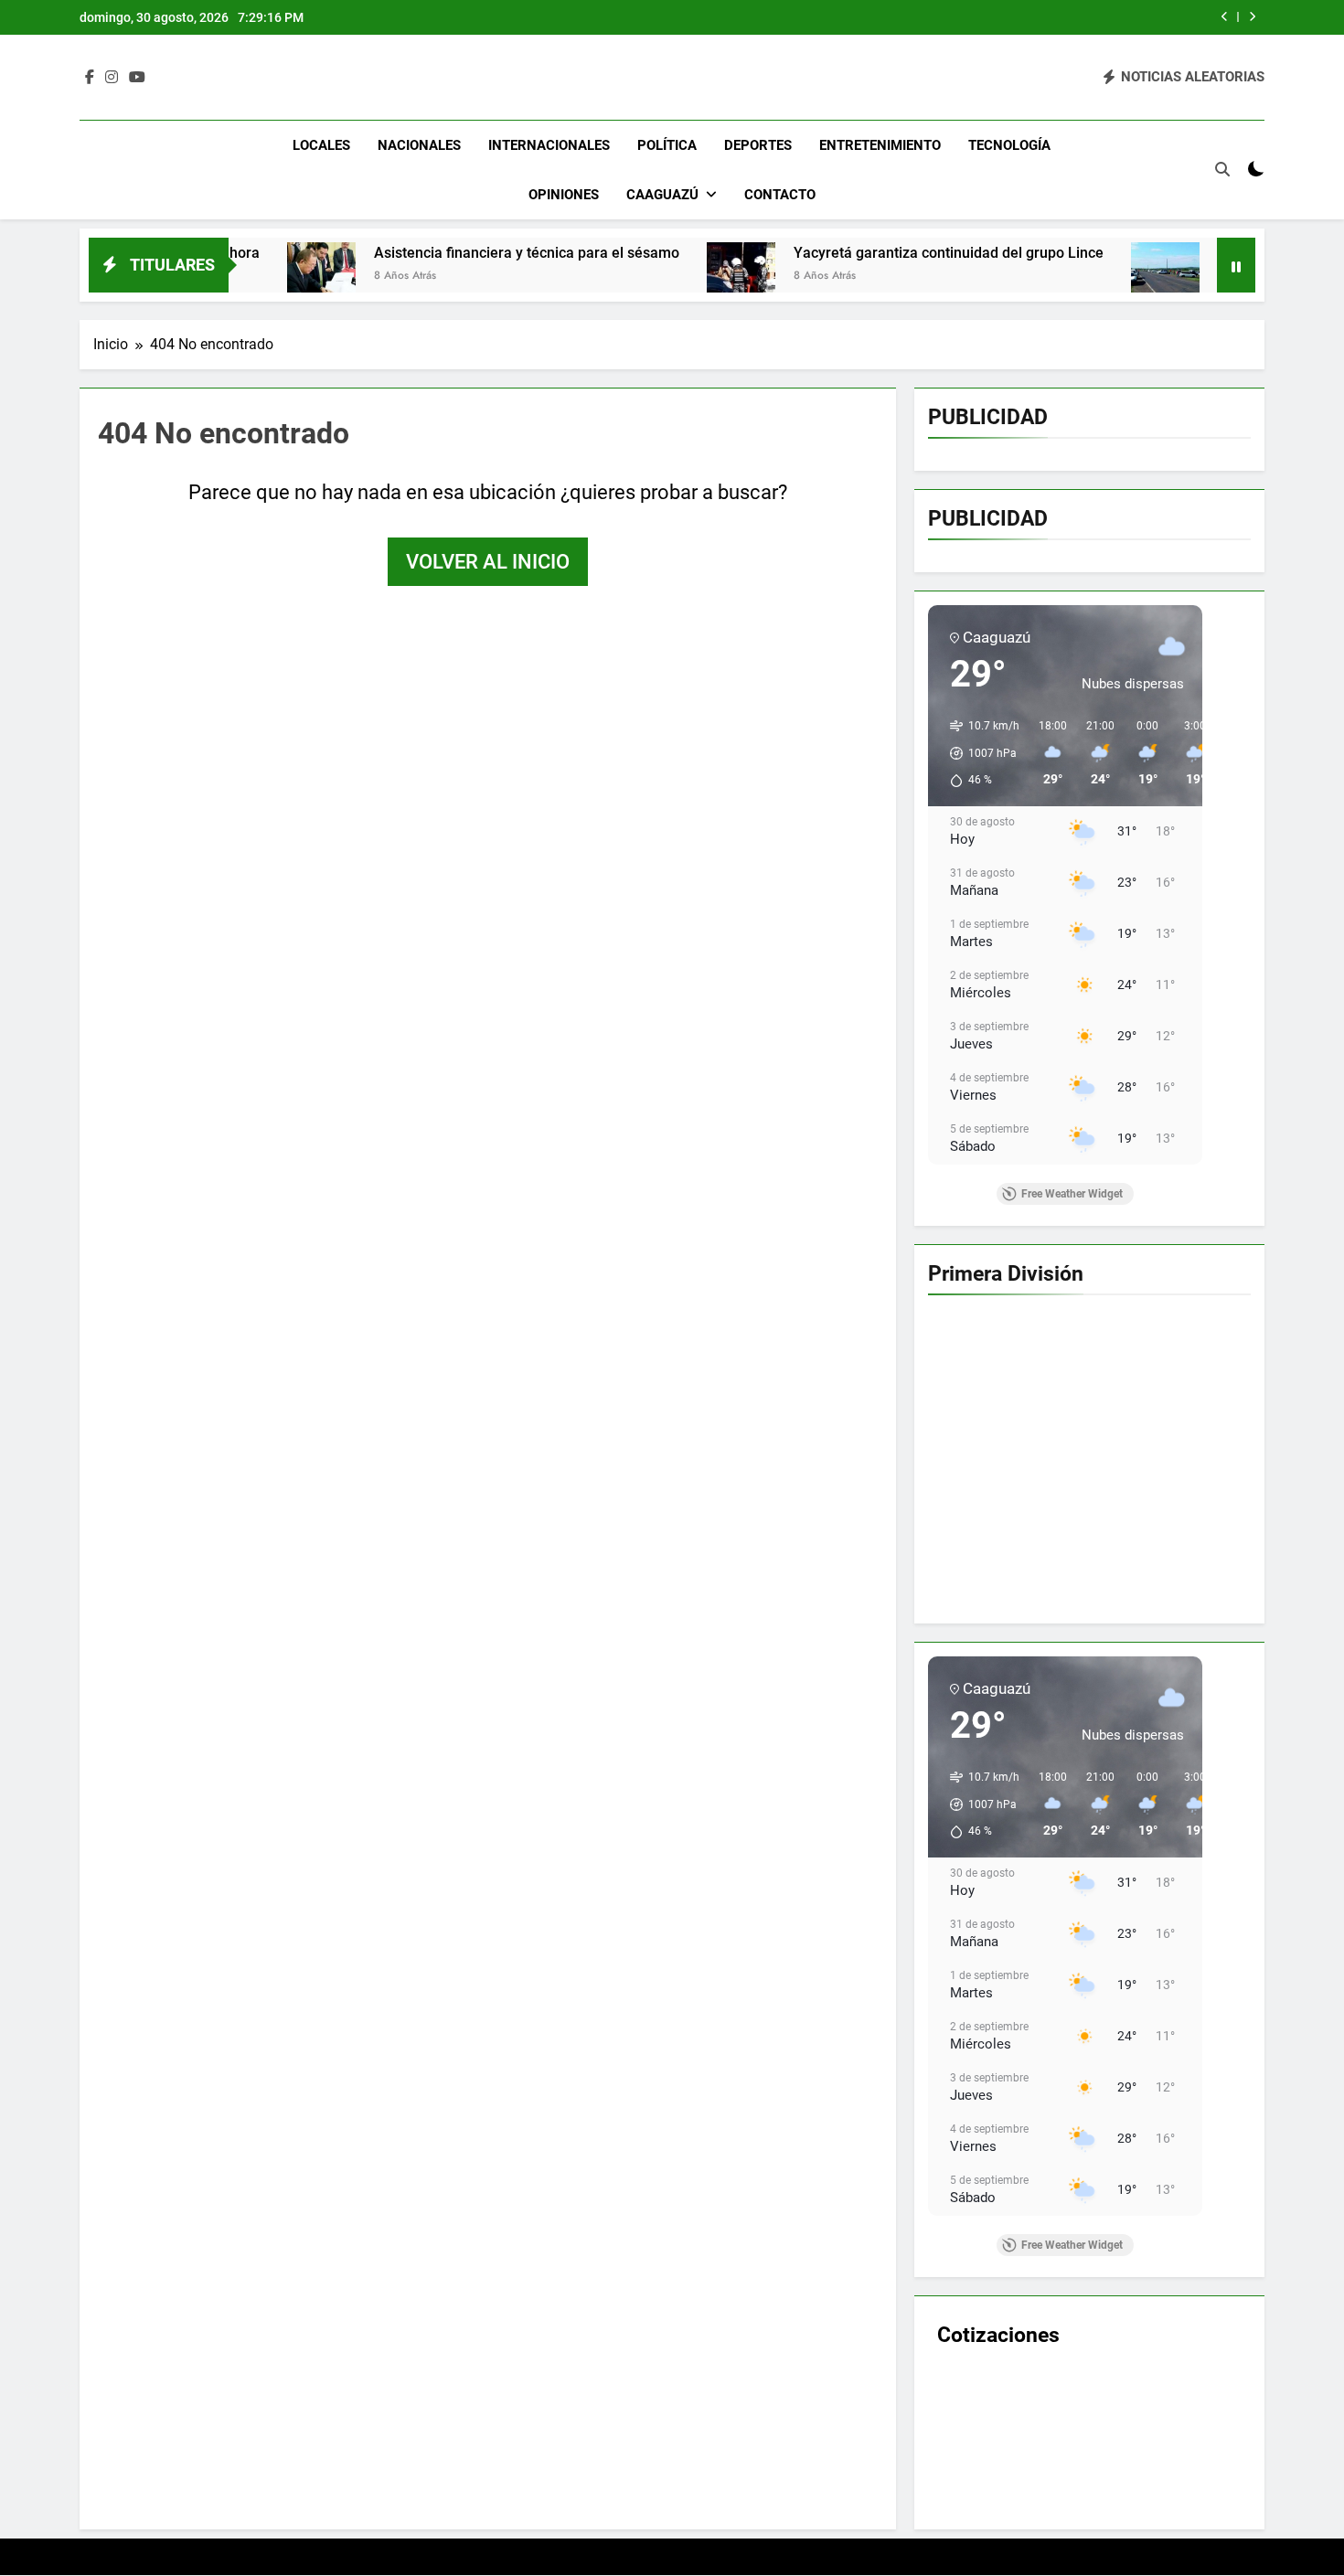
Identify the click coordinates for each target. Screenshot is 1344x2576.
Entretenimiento (880, 145)
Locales (321, 145)
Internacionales (549, 145)
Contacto (780, 195)
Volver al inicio (488, 562)
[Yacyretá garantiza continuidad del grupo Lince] (639, 277)
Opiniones (564, 195)
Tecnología (1009, 145)
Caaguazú (662, 195)
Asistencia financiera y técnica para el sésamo (424, 253)
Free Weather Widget (1072, 1194)
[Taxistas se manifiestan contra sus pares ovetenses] (1063, 277)
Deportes (758, 145)
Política (667, 145)
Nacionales (419, 145)
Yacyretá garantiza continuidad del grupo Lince (846, 253)
